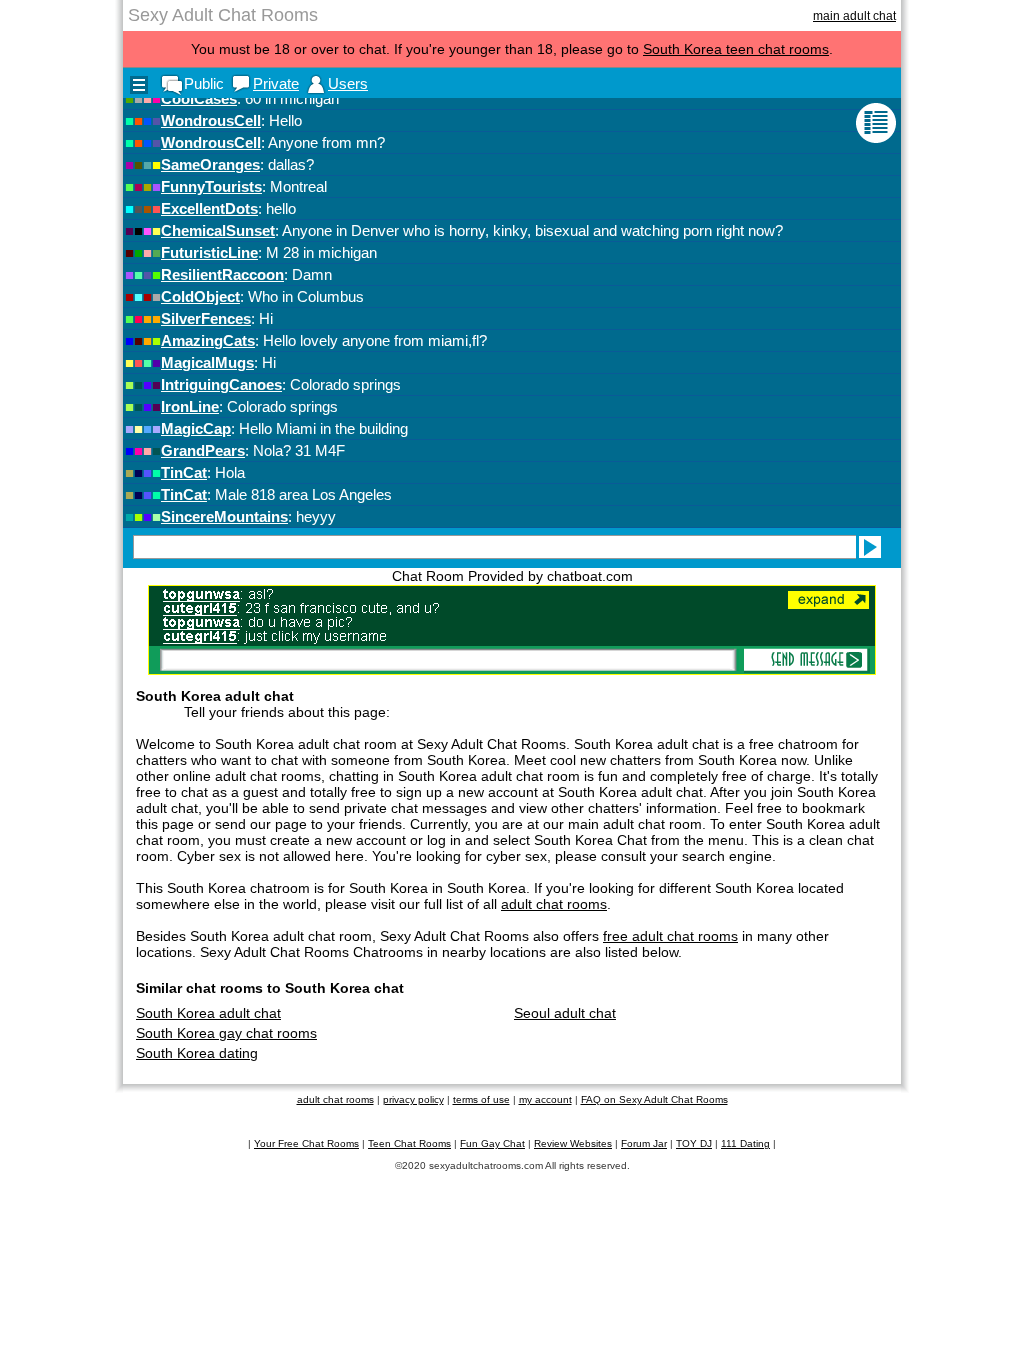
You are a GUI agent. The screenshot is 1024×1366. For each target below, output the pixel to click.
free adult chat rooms (670, 936)
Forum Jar (644, 1143)
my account (545, 1099)
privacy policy (413, 1099)
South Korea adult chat (208, 1013)
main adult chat (854, 16)
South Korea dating (197, 1053)
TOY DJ (694, 1143)
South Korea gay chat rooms (226, 1033)
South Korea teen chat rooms (736, 49)
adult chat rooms (554, 904)
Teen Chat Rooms (409, 1143)
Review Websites (573, 1143)
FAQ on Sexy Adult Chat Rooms (654, 1099)
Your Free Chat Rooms (306, 1143)
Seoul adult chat (565, 1013)
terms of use (481, 1099)
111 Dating (745, 1143)
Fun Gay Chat (492, 1143)
